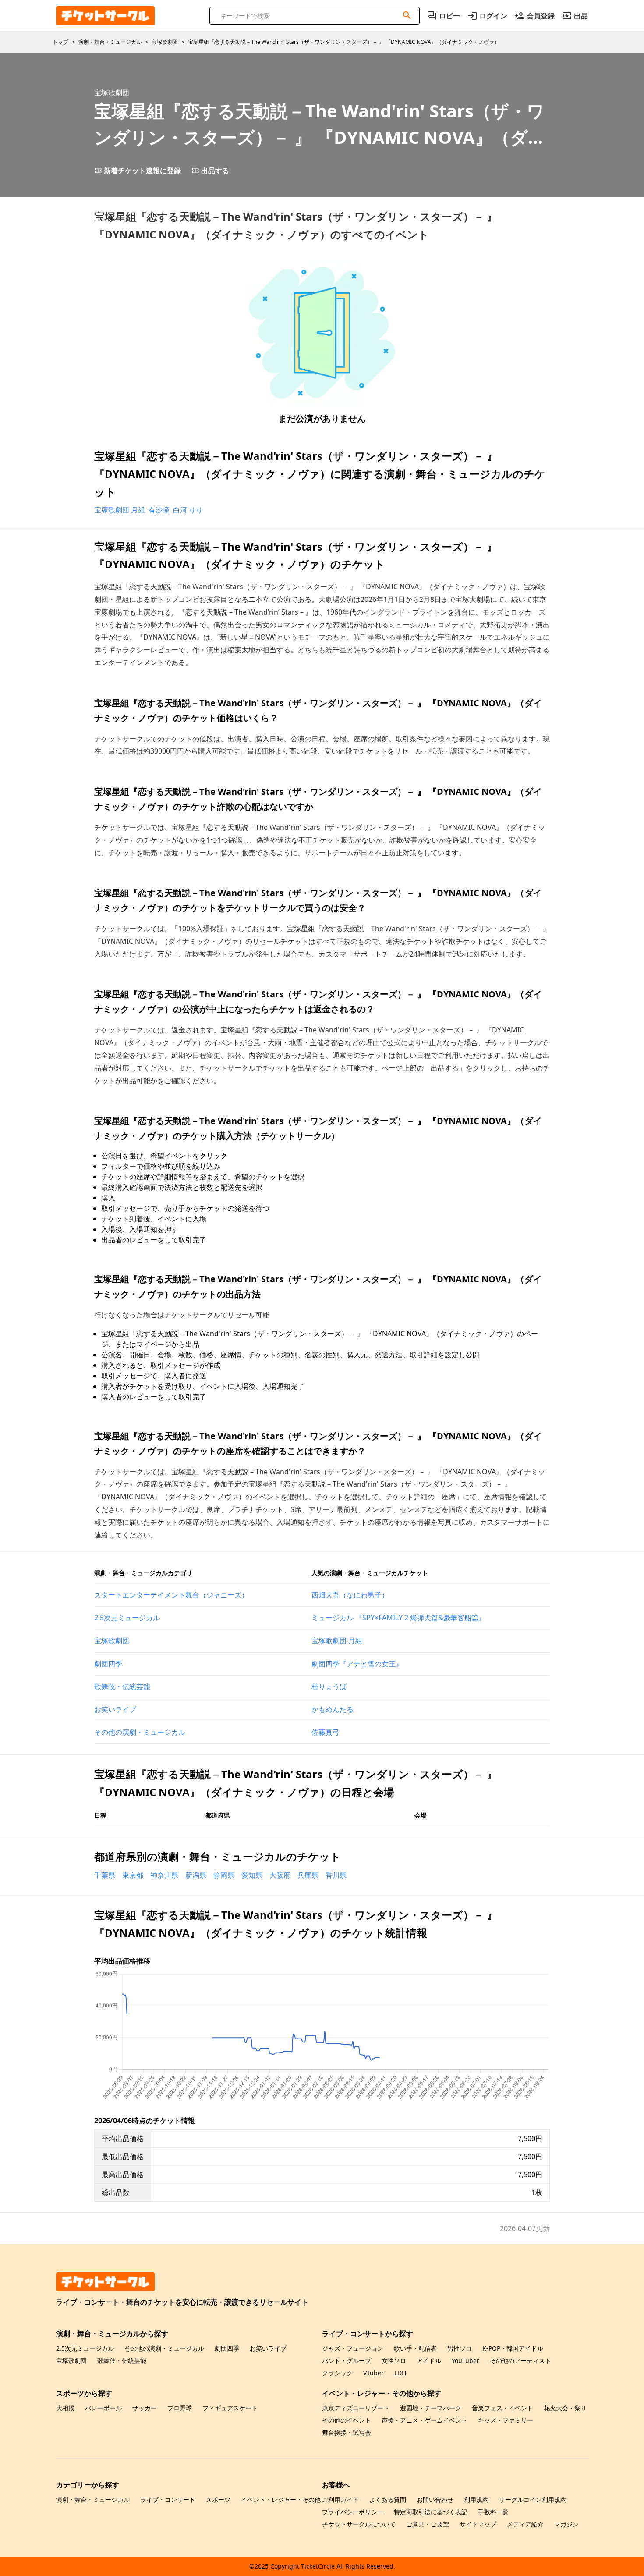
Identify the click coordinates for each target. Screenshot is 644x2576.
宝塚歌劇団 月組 (120, 510)
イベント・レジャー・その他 (281, 2500)
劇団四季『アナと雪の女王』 (357, 1664)
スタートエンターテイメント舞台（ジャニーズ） (171, 1595)
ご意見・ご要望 (428, 2524)
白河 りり (188, 510)
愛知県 (252, 1875)
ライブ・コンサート (168, 2500)
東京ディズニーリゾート (356, 2408)
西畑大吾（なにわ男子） (350, 1595)
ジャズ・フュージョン (353, 2348)
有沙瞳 (159, 510)
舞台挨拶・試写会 (347, 2432)
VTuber (373, 2373)
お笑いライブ (115, 1709)
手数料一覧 (493, 2512)
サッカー (145, 2408)
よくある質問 (388, 2500)
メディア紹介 (525, 2524)
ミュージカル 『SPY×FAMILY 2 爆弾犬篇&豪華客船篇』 (398, 1618)
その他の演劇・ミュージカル (140, 1732)
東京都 (133, 1875)
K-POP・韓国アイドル (513, 2348)
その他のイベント (347, 2420)
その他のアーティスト (520, 2361)
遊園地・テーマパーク (431, 2408)
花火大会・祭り (565, 2408)
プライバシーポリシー (353, 2512)
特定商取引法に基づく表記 (431, 2512)
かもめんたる (333, 1709)
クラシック (337, 2373)
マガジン (566, 2524)
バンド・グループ (347, 2361)
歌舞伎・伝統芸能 (122, 1686)
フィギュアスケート (230, 2408)
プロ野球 (180, 2408)
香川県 (336, 1875)
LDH (400, 2373)
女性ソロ (394, 2361)
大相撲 (65, 2408)
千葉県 (105, 1875)
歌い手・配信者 (415, 2348)
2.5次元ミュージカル (127, 1618)
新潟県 (196, 1875)
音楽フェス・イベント (502, 2408)
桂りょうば (329, 1686)
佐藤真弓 (326, 1732)
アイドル (429, 2361)
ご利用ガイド (340, 2500)
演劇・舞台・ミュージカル (93, 2500)
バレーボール (103, 2408)
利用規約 (476, 2500)
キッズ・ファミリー (506, 2420)
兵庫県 (308, 1875)
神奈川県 (164, 1875)
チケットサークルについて (359, 2524)
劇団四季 (108, 1664)
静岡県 (224, 1875)
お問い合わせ (435, 2500)
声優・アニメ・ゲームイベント (425, 2420)
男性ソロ (460, 2348)
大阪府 (280, 1875)
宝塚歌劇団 (112, 1640)
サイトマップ (478, 2524)
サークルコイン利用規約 (533, 2500)
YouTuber (465, 2361)
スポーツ (218, 2500)
